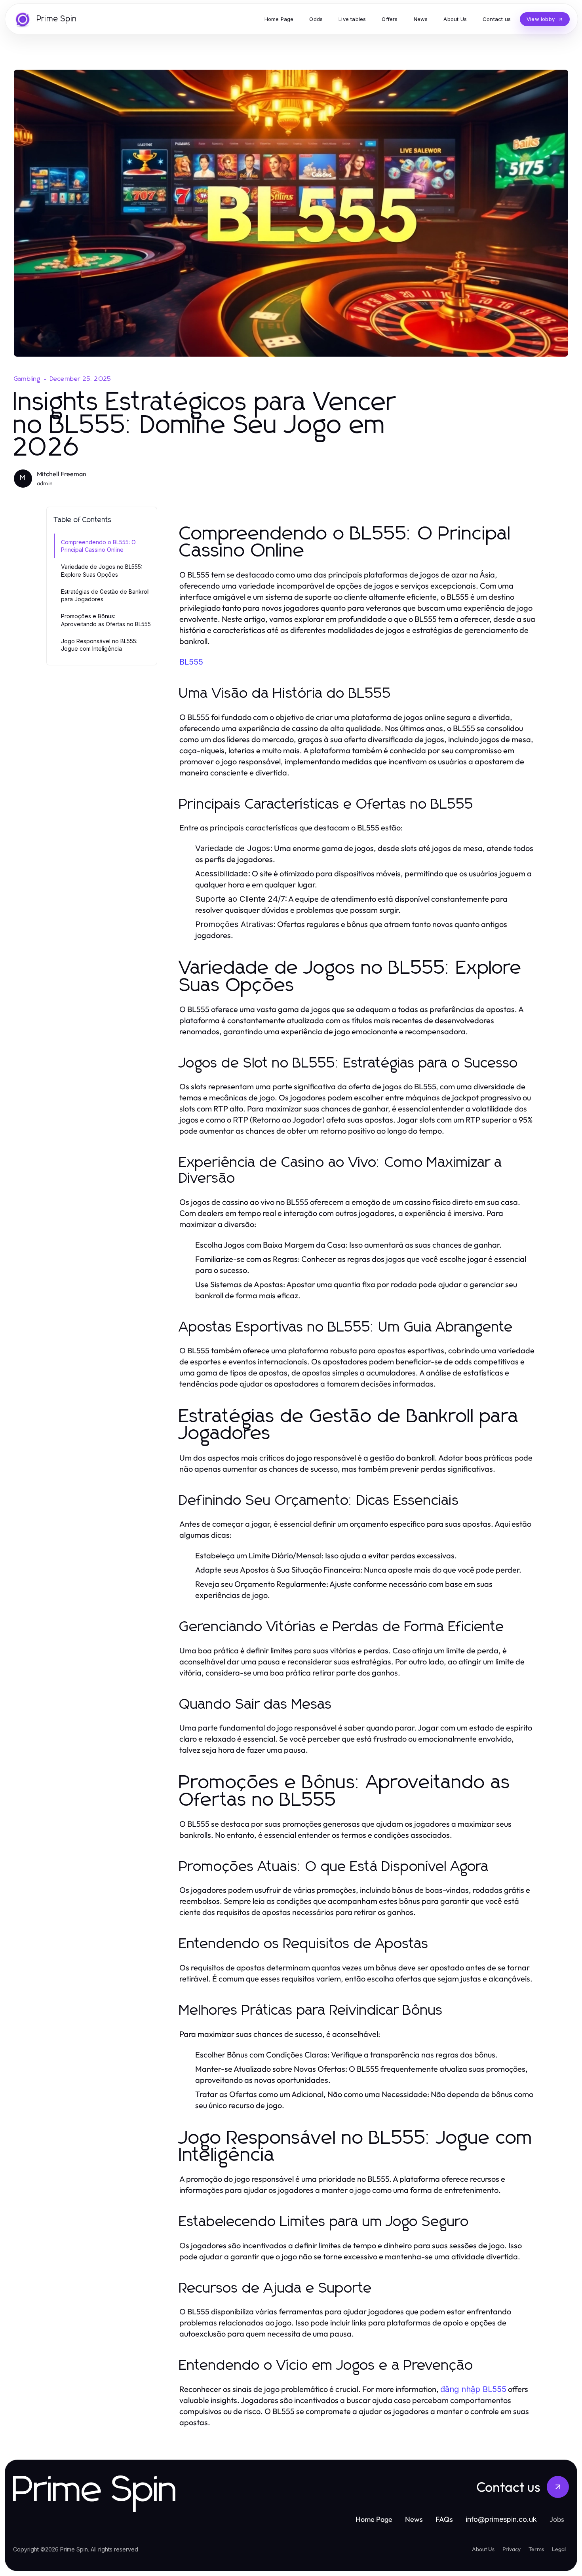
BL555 (191, 662)
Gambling (27, 379)
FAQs (444, 2519)
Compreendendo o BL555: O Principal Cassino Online (98, 546)
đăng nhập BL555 (473, 2389)
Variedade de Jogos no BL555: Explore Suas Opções (102, 570)
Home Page (374, 2519)
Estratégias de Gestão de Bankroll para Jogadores (105, 595)
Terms (536, 2549)
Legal (559, 2549)
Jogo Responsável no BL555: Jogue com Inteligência (99, 645)
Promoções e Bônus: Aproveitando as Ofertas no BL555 (106, 620)
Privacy (512, 2549)
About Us (483, 2549)
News (414, 2519)
